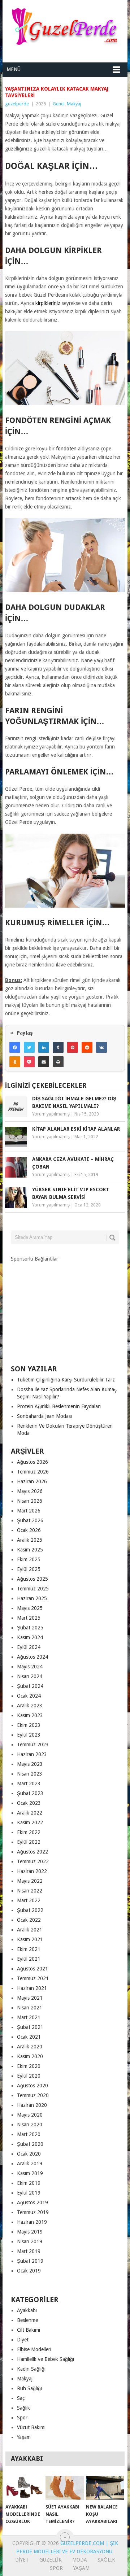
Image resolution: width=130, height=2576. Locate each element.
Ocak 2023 (29, 1803)
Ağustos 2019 (32, 2202)
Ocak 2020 (29, 2154)
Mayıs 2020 (30, 2115)
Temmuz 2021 (33, 1978)
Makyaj (74, 104)
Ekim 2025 (29, 1559)
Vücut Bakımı (31, 2427)
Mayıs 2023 (30, 1764)
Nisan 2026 (30, 1501)
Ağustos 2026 (32, 1462)
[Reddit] (87, 1047)
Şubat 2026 (30, 1520)
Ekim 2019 (29, 2183)
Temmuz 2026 (33, 1472)
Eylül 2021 (29, 1959)
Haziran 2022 (32, 1871)
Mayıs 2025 (30, 1608)
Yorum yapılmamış (51, 1114)
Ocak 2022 (29, 1920)
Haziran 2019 (32, 2222)
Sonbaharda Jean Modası (44, 1416)
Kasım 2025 (30, 1550)
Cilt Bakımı (29, 2330)
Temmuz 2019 (33, 2212)
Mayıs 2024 (30, 1667)
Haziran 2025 (32, 1598)
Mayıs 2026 (30, 1491)
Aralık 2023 (30, 1706)
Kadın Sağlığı (31, 2369)
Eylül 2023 (29, 1735)
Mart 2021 (29, 2017)
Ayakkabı (27, 2310)
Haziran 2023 (32, 1754)
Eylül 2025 (29, 1569)
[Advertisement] (65, 1307)
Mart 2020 (29, 2134)
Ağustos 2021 (32, 1969)
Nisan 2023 (30, 1774)
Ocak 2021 (29, 2037)
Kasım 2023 (30, 1715)
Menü (14, 69)
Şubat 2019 (30, 2261)
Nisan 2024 (30, 1676)
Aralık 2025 (30, 1540)
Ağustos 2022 (32, 1852)
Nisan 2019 (30, 2241)
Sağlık (23, 2408)
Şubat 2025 (30, 1628)
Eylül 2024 (29, 1647)
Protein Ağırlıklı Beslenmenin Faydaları (59, 1406)
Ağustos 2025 (32, 1579)
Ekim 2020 (29, 2066)
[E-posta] (44, 1062)
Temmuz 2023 (33, 1745)
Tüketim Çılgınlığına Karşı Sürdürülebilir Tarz (66, 1380)
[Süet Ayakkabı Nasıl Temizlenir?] (64, 2488)
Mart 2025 (29, 1618)
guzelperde (17, 104)
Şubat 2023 (30, 1793)
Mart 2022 (29, 1900)
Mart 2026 (29, 1511)
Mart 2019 (29, 2251)
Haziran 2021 (32, 1988)
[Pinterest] (73, 1047)
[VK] (101, 1047)
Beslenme (27, 2320)
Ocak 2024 (29, 1696)
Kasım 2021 (30, 1939)
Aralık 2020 (30, 2047)
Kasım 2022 (30, 1822)
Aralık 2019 (30, 2164)
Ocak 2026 (29, 1530)
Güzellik (51, 2560)
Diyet (23, 2340)
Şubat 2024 (30, 1686)
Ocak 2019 (29, 2271)
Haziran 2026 (32, 1481)
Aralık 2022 (30, 1813)
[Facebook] (15, 1047)
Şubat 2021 (30, 2027)
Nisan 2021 (30, 2008)
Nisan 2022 (30, 1891)
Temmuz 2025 (33, 1589)
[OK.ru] (15, 1062)
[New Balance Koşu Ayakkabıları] (105, 2488)
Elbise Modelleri (34, 2349)
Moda (80, 2560)
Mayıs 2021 (30, 1998)
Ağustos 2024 (32, 1657)
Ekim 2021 (29, 1949)
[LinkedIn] (44, 1047)
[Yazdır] (58, 1062)
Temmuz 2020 (33, 2095)
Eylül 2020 (29, 2076)
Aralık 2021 (30, 1930)
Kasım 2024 (30, 1637)
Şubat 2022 (30, 1910)
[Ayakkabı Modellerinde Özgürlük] (24, 2488)
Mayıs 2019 (30, 2232)
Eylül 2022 (29, 1842)
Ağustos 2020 (32, 2086)
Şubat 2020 (30, 2144)
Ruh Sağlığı (29, 2388)
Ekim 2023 (29, 1725)
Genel (59, 104)
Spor (22, 2418)
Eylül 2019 (29, 2193)
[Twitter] (29, 1047)
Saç (21, 2398)
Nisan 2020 (30, 2125)
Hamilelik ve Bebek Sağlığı (45, 2359)
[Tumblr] (58, 1047)
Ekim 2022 (29, 1832)
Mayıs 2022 (30, 1881)
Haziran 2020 (32, 2105)
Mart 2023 (29, 1783)
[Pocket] (29, 1062)
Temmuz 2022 (33, 1861)
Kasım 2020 (30, 2056)
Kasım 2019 (30, 2173)
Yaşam (24, 2437)
